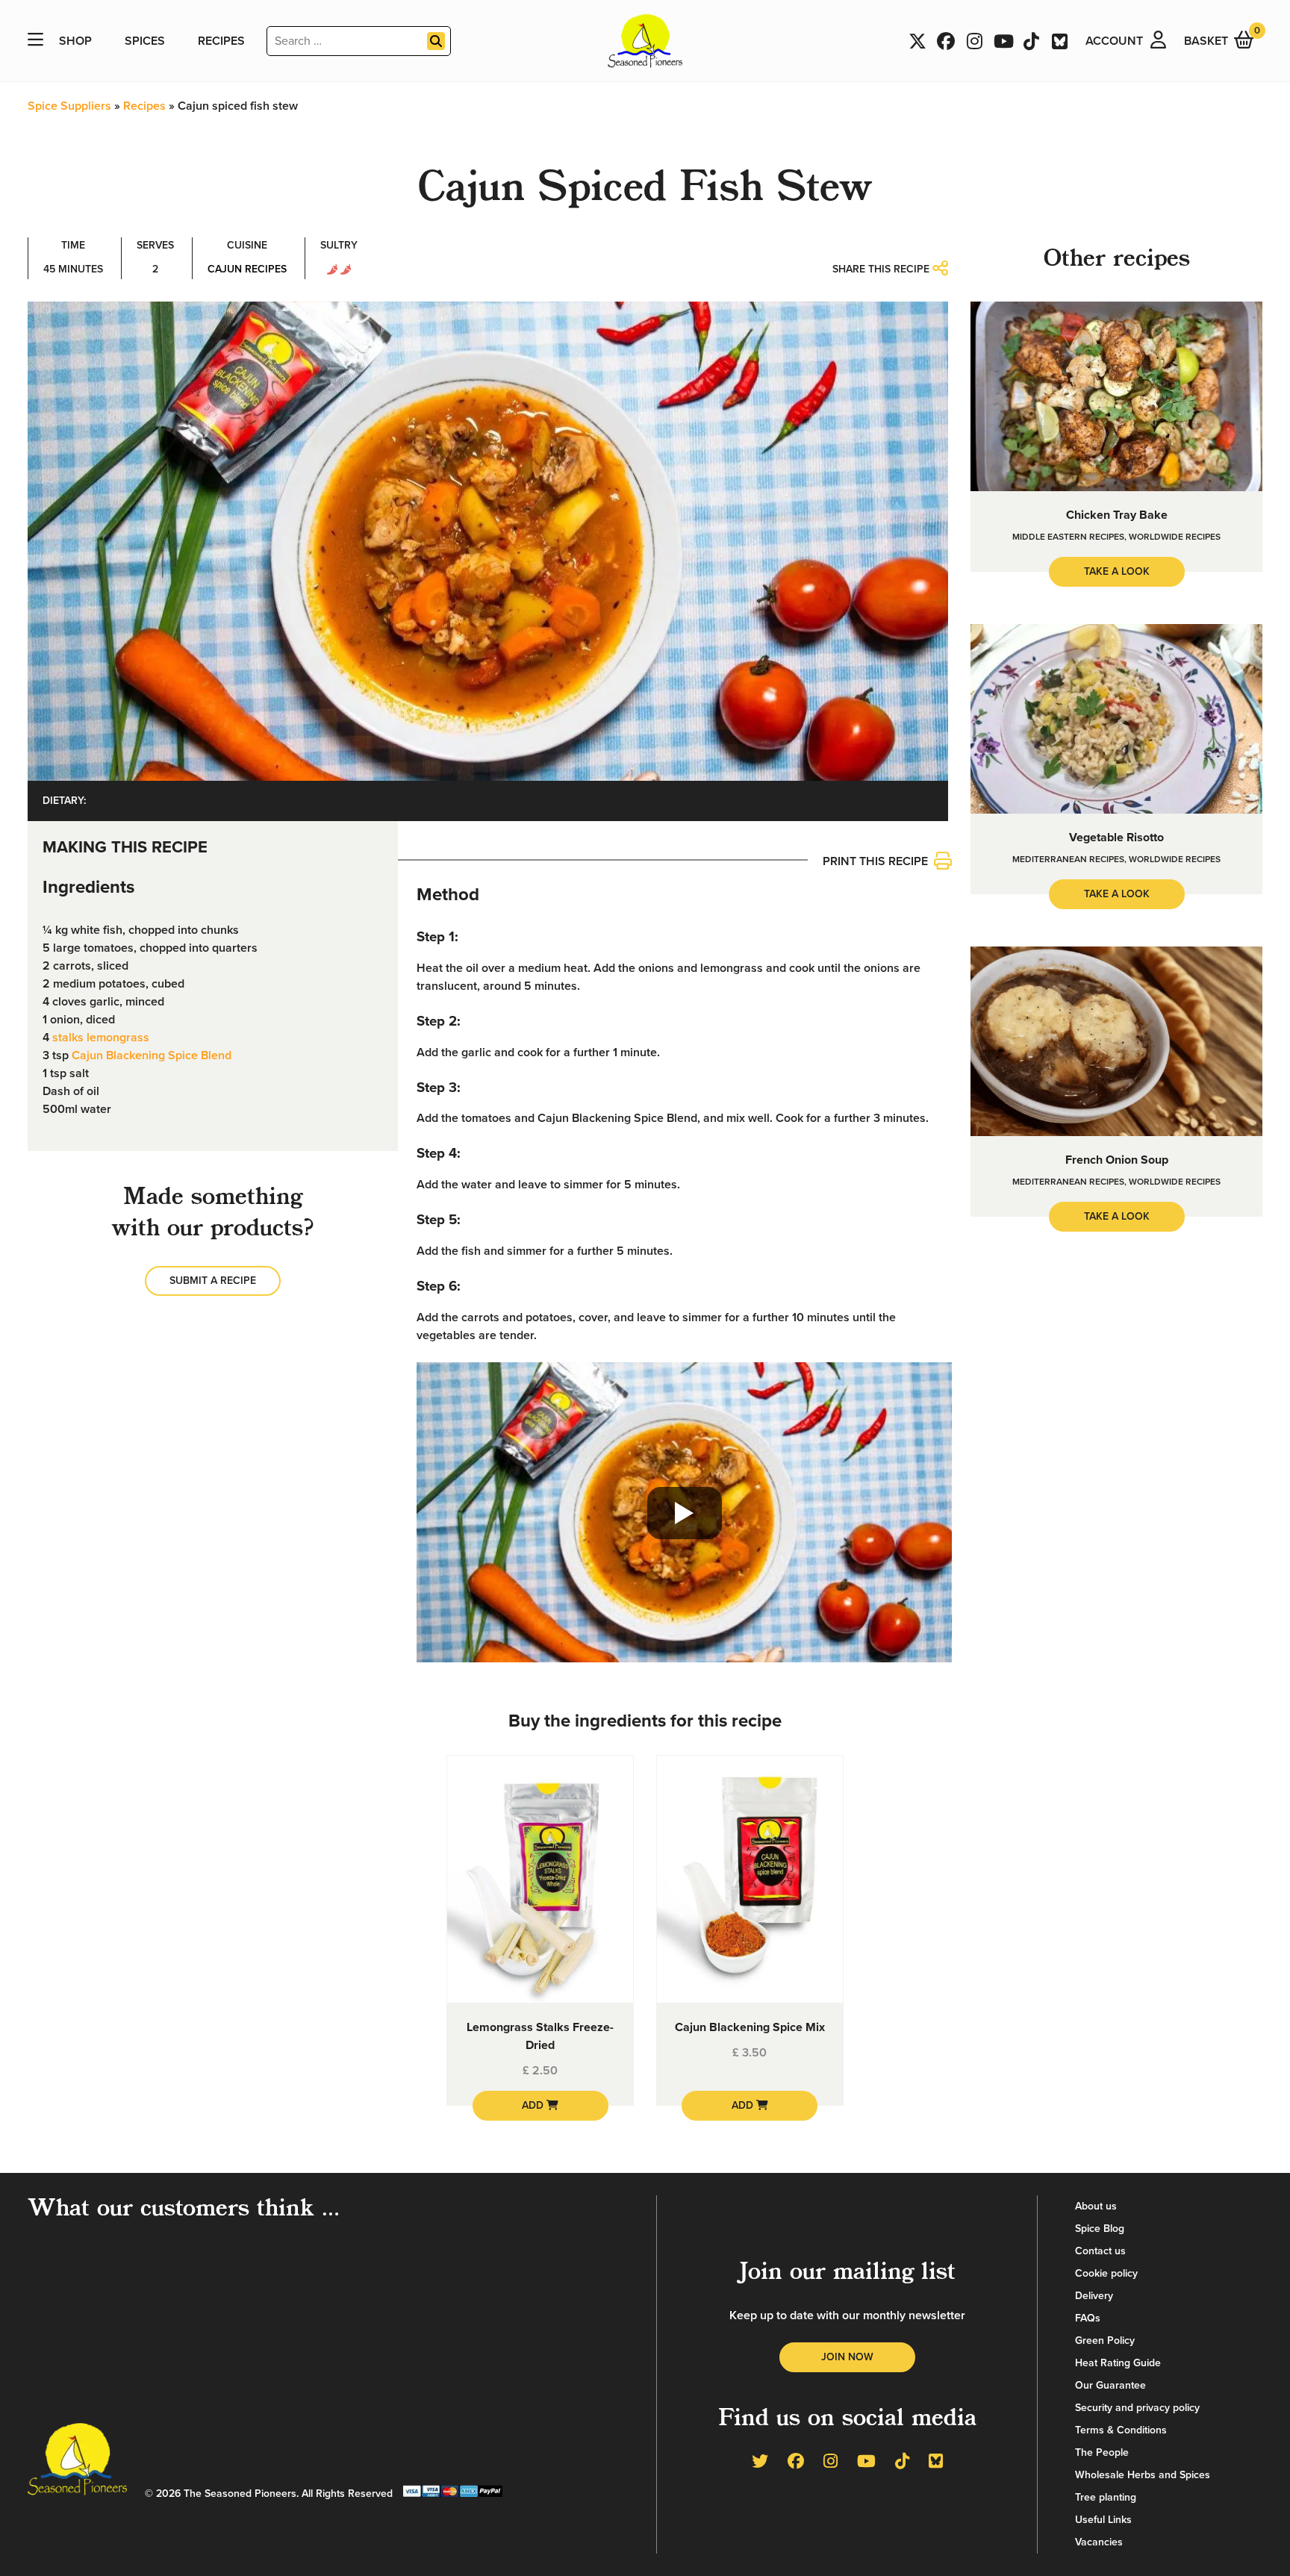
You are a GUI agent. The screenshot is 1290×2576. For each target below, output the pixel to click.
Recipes (221, 41)
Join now (847, 2357)
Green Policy (1105, 2340)
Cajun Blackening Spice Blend (152, 1055)
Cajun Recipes (247, 269)
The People (1102, 2452)
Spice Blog (1100, 2229)
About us (1096, 2206)
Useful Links (1103, 2520)
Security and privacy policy (1137, 2408)
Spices (145, 41)
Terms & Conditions (1121, 2430)
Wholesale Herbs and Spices (1143, 2475)
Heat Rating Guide (1118, 2363)
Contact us (1100, 2251)
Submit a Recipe (213, 1281)
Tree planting (1106, 2497)
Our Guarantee (1110, 2385)
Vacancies (1099, 2542)
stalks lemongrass (101, 1038)
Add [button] (534, 2105)
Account (1114, 41)
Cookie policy (1106, 2273)
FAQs (1088, 2318)
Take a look (1117, 571)
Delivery (1094, 2296)
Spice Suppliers (69, 106)
